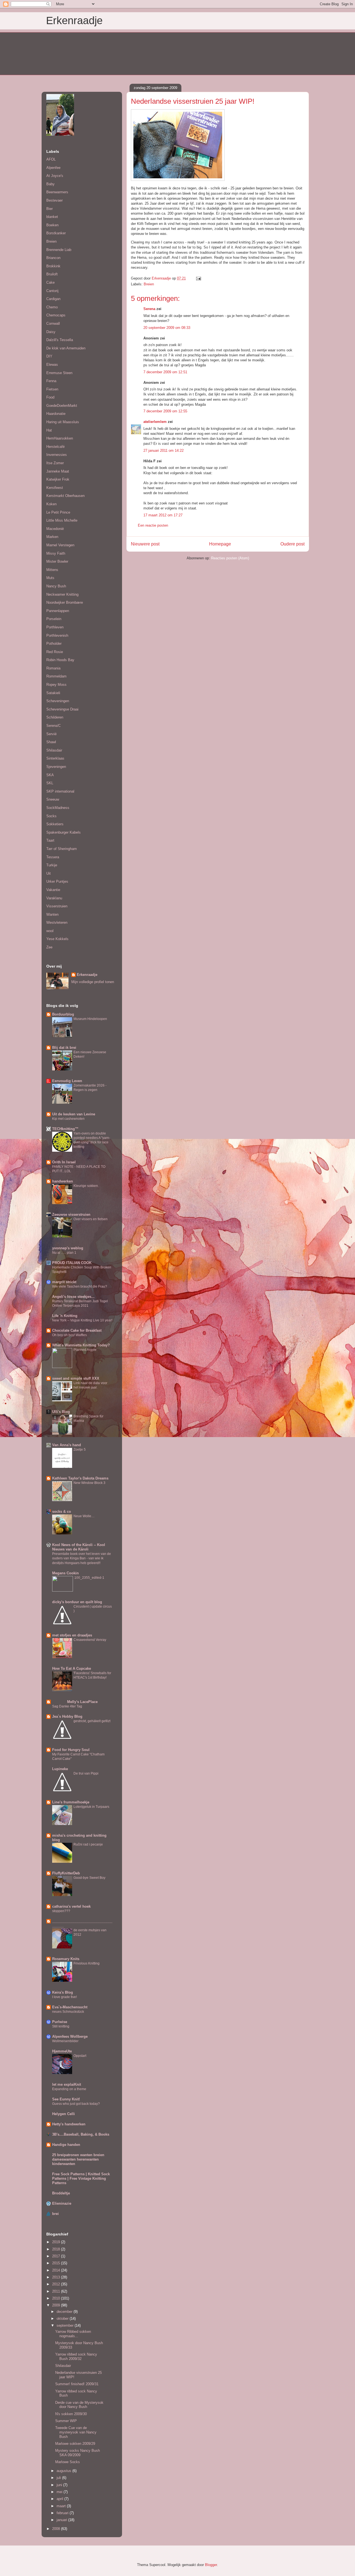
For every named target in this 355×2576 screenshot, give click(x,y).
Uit (49, 873)
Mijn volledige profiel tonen (93, 982)
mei (60, 2492)
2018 (57, 2249)
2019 (57, 2242)
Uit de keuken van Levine (74, 1114)
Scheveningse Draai (62, 709)
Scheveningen (58, 701)
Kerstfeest (55, 488)
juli (59, 2478)
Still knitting (61, 2026)
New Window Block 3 (89, 1483)
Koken (51, 504)
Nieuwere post (145, 544)
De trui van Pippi (86, 1773)
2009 (57, 2305)
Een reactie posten (153, 525)
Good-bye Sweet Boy (89, 1878)
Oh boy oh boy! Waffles (69, 1335)
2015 (57, 2263)
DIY (49, 356)
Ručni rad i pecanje (88, 1844)
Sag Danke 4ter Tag (67, 1706)
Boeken (52, 225)
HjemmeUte (62, 2051)
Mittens (52, 570)
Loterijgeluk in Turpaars (91, 1807)
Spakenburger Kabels (64, 832)
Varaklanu (54, 898)
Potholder (54, 644)
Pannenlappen (58, 611)
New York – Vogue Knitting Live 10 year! (82, 1320)
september (66, 2325)
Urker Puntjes (57, 881)
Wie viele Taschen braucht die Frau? (80, 1286)
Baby (50, 184)
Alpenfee (53, 168)
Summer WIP (66, 2421)
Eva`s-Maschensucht (70, 2007)
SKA (50, 775)
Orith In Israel (64, 1162)
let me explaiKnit (67, 2084)
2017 (57, 2256)
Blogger (211, 2565)
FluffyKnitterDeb (66, 1873)
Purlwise (60, 2022)
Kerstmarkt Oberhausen (65, 496)
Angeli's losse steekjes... (73, 1297)
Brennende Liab (59, 250)
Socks (51, 816)
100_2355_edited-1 (89, 1578)
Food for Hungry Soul (71, 1750)
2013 (57, 2277)
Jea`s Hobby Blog (67, 1716)
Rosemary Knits (66, 1959)
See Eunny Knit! (66, 2099)
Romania (53, 668)
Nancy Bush (56, 586)
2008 (57, 2529)
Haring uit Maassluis (63, 422)
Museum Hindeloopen (90, 1019)
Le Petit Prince (58, 512)
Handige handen (66, 2145)
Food (50, 397)
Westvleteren (57, 922)
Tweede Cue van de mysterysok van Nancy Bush (76, 2432)
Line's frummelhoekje (71, 1802)
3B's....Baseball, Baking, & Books (81, 2134)
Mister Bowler (57, 561)
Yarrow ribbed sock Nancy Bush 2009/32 (76, 2357)
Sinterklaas (55, 758)
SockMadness (58, 808)
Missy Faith (56, 553)
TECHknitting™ (65, 1129)
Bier (50, 209)
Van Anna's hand (67, 1445)
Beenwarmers (57, 192)
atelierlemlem (155, 422)
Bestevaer (54, 200)
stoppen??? (61, 1911)
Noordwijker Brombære (65, 602)
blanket (52, 217)
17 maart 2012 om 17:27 (163, 515)
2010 (57, 2298)
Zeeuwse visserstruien (71, 1215)
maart (62, 2506)
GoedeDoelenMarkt (62, 406)
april (60, 2499)
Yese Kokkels (57, 939)
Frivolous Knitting (87, 1963)
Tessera (53, 857)
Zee (49, 947)
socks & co (62, 1512)
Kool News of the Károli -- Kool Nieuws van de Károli (79, 1547)
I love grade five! (64, 1997)
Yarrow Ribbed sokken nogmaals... (73, 2334)
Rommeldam (56, 676)
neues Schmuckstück (68, 2012)
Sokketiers (55, 824)
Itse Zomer (55, 463)
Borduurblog (63, 1014)
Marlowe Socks (68, 2462)
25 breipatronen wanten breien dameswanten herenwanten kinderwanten (78, 2159)
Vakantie (53, 890)
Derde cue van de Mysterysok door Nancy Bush (79, 2405)
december (65, 2312)
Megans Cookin (65, 1573)
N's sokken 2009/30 (71, 2414)
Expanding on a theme (69, 2089)
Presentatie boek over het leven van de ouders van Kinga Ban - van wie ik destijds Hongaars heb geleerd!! (82, 1558)
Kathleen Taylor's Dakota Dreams (80, 1478)
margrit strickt (64, 1282)
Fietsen (52, 389)
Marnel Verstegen (60, 545)
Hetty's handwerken (69, 2124)
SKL (50, 783)
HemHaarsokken (60, 438)
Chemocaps (56, 315)
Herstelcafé (55, 447)
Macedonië (55, 529)
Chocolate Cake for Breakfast (77, 1330)
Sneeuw (53, 799)
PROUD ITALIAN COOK (72, 1263)
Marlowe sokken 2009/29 (75, 2444)
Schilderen (55, 717)
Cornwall (53, 323)
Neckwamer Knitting (62, 594)
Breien (149, 284)
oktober (63, 2319)
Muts (50, 578)
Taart (50, 840)
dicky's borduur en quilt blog (77, 1602)
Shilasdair (54, 750)
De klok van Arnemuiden (66, 348)
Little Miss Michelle (62, 520)
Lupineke (60, 1769)
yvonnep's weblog (68, 1248)
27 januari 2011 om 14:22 (163, 451)
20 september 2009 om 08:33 (167, 328)
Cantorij (52, 291)
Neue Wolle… (84, 1516)
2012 (57, 2284)
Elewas (52, 365)
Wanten (52, 914)
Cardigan (53, 299)
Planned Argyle (85, 1350)
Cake (50, 282)
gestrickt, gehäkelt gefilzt (92, 1721)
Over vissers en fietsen (91, 1219)
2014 (57, 2270)
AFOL (51, 159)
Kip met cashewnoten (68, 1119)
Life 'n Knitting (65, 1316)
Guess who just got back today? (76, 2104)
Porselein (54, 619)
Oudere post (292, 544)
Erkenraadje (74, 21)
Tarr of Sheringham (62, 849)
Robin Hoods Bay (60, 660)
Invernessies (57, 455)
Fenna (51, 381)
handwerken (63, 1181)
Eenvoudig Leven (67, 1081)
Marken (52, 537)
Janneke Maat (58, 471)
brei (55, 2214)
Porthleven (55, 627)
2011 (57, 2291)
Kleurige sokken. (86, 1186)
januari (62, 2520)
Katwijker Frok (58, 479)
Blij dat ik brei (64, 1048)
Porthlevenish (57, 635)
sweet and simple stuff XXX (76, 1378)
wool (50, 931)
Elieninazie (62, 2203)
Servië (51, 734)
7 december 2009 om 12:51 (165, 372)
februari (63, 2513)
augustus (64, 2471)
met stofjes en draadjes (72, 1635)
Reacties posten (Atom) (230, 558)
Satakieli (53, 693)
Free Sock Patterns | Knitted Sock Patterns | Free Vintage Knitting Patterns (81, 2178)
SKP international (60, 791)
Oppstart (80, 2056)
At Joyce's (55, 176)
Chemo (52, 307)
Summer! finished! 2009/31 (77, 2384)
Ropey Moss (56, 685)
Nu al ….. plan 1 (64, 1253)
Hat (49, 430)
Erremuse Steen (59, 373)
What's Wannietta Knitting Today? (81, 1345)
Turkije (52, 865)
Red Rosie (55, 652)
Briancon (53, 258)
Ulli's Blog (61, 1412)
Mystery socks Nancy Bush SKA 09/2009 (78, 2453)
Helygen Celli (64, 2114)
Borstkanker (56, 233)
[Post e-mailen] (198, 278)
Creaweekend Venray (90, 1640)
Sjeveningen (56, 767)
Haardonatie (56, 414)
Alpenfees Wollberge (70, 2036)
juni (60, 2485)
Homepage (220, 544)
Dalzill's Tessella (60, 340)
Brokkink (53, 266)
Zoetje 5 (80, 1450)
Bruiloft (52, 274)
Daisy (51, 332)
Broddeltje (61, 2193)
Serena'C (54, 726)
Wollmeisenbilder (65, 2041)
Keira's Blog (63, 1992)
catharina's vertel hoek (71, 1906)
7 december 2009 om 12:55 (165, 411)
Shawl (51, 742)
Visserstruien (57, 906)
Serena (149, 309)
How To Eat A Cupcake (72, 1668)
